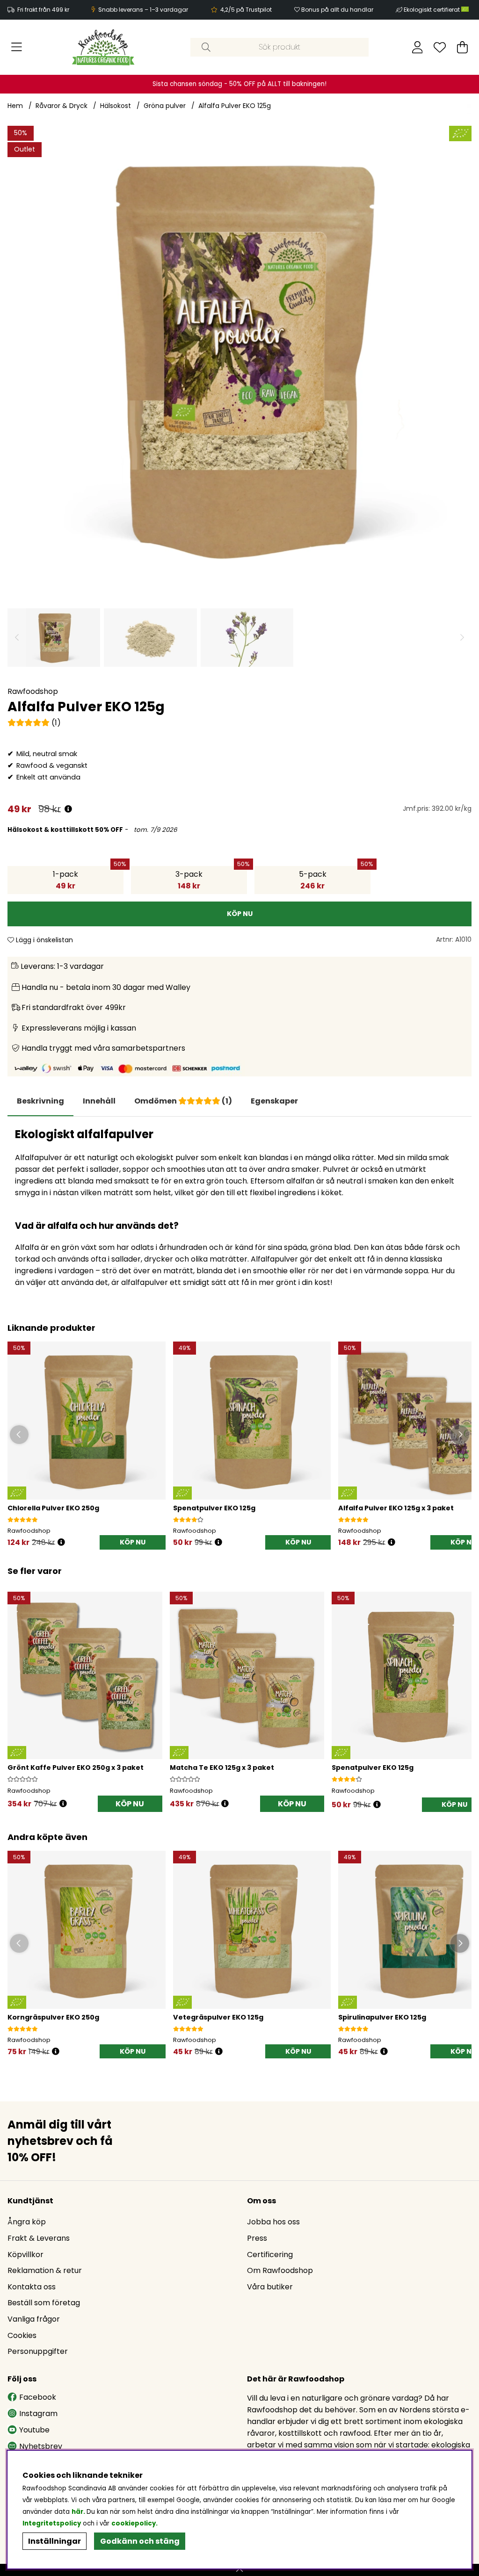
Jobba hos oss (273, 2222)
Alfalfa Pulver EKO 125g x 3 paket (396, 1508)
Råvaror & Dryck (62, 106)
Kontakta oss (32, 2287)
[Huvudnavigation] (17, 47)
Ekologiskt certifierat (432, 10)
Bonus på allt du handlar (337, 10)
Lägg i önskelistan (44, 940)
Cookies (22, 2335)
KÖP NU (130, 1804)
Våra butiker (270, 2287)
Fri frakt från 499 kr (43, 10)
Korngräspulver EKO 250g (53, 2017)
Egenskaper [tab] (274, 1101)
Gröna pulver (165, 106)
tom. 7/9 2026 (154, 830)
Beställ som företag (44, 2303)
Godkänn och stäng (140, 2541)
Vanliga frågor (34, 2319)
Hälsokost (116, 106)
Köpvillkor (25, 2255)
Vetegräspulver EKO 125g (218, 2017)
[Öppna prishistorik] (68, 809)
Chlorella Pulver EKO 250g (53, 1508)
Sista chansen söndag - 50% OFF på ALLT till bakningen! (239, 84)
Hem (15, 106)
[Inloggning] (417, 47)
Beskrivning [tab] (40, 1101)
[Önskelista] (440, 47)
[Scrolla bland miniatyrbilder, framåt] (462, 638)
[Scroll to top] (239, 2570)
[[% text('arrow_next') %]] (463, 1690)
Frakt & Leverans (39, 2238)
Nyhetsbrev (41, 2446)
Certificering (270, 2255)
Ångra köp (27, 2222)
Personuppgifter (38, 2351)
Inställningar (54, 2541)
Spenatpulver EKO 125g (214, 1508)
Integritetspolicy (52, 2523)
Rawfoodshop (33, 691)
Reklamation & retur (45, 2270)
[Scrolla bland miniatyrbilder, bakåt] (17, 638)
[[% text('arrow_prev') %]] (16, 1690)
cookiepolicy (134, 2523)
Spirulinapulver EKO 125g (382, 2017)
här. (79, 2512)
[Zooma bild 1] (239, 358)
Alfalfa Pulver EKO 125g (235, 106)
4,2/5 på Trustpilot (246, 10)
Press (257, 2238)
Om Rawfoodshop (280, 2270)
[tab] (99, 1101)
